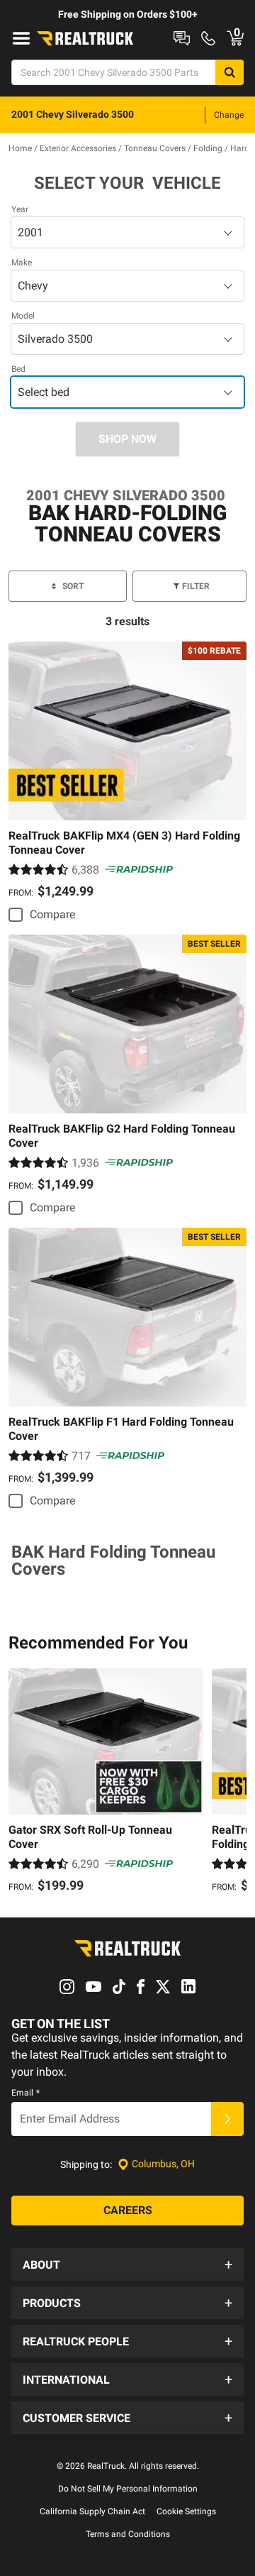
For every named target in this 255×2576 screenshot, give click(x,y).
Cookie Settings (186, 2511)
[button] (127, 2264)
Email (25, 2093)
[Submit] (227, 2119)
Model (23, 316)
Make (22, 263)
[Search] (229, 72)
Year (20, 209)
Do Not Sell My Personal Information (128, 2489)
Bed (18, 369)
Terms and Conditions (128, 2534)
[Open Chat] (182, 38)
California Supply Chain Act (92, 2511)
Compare (52, 914)
